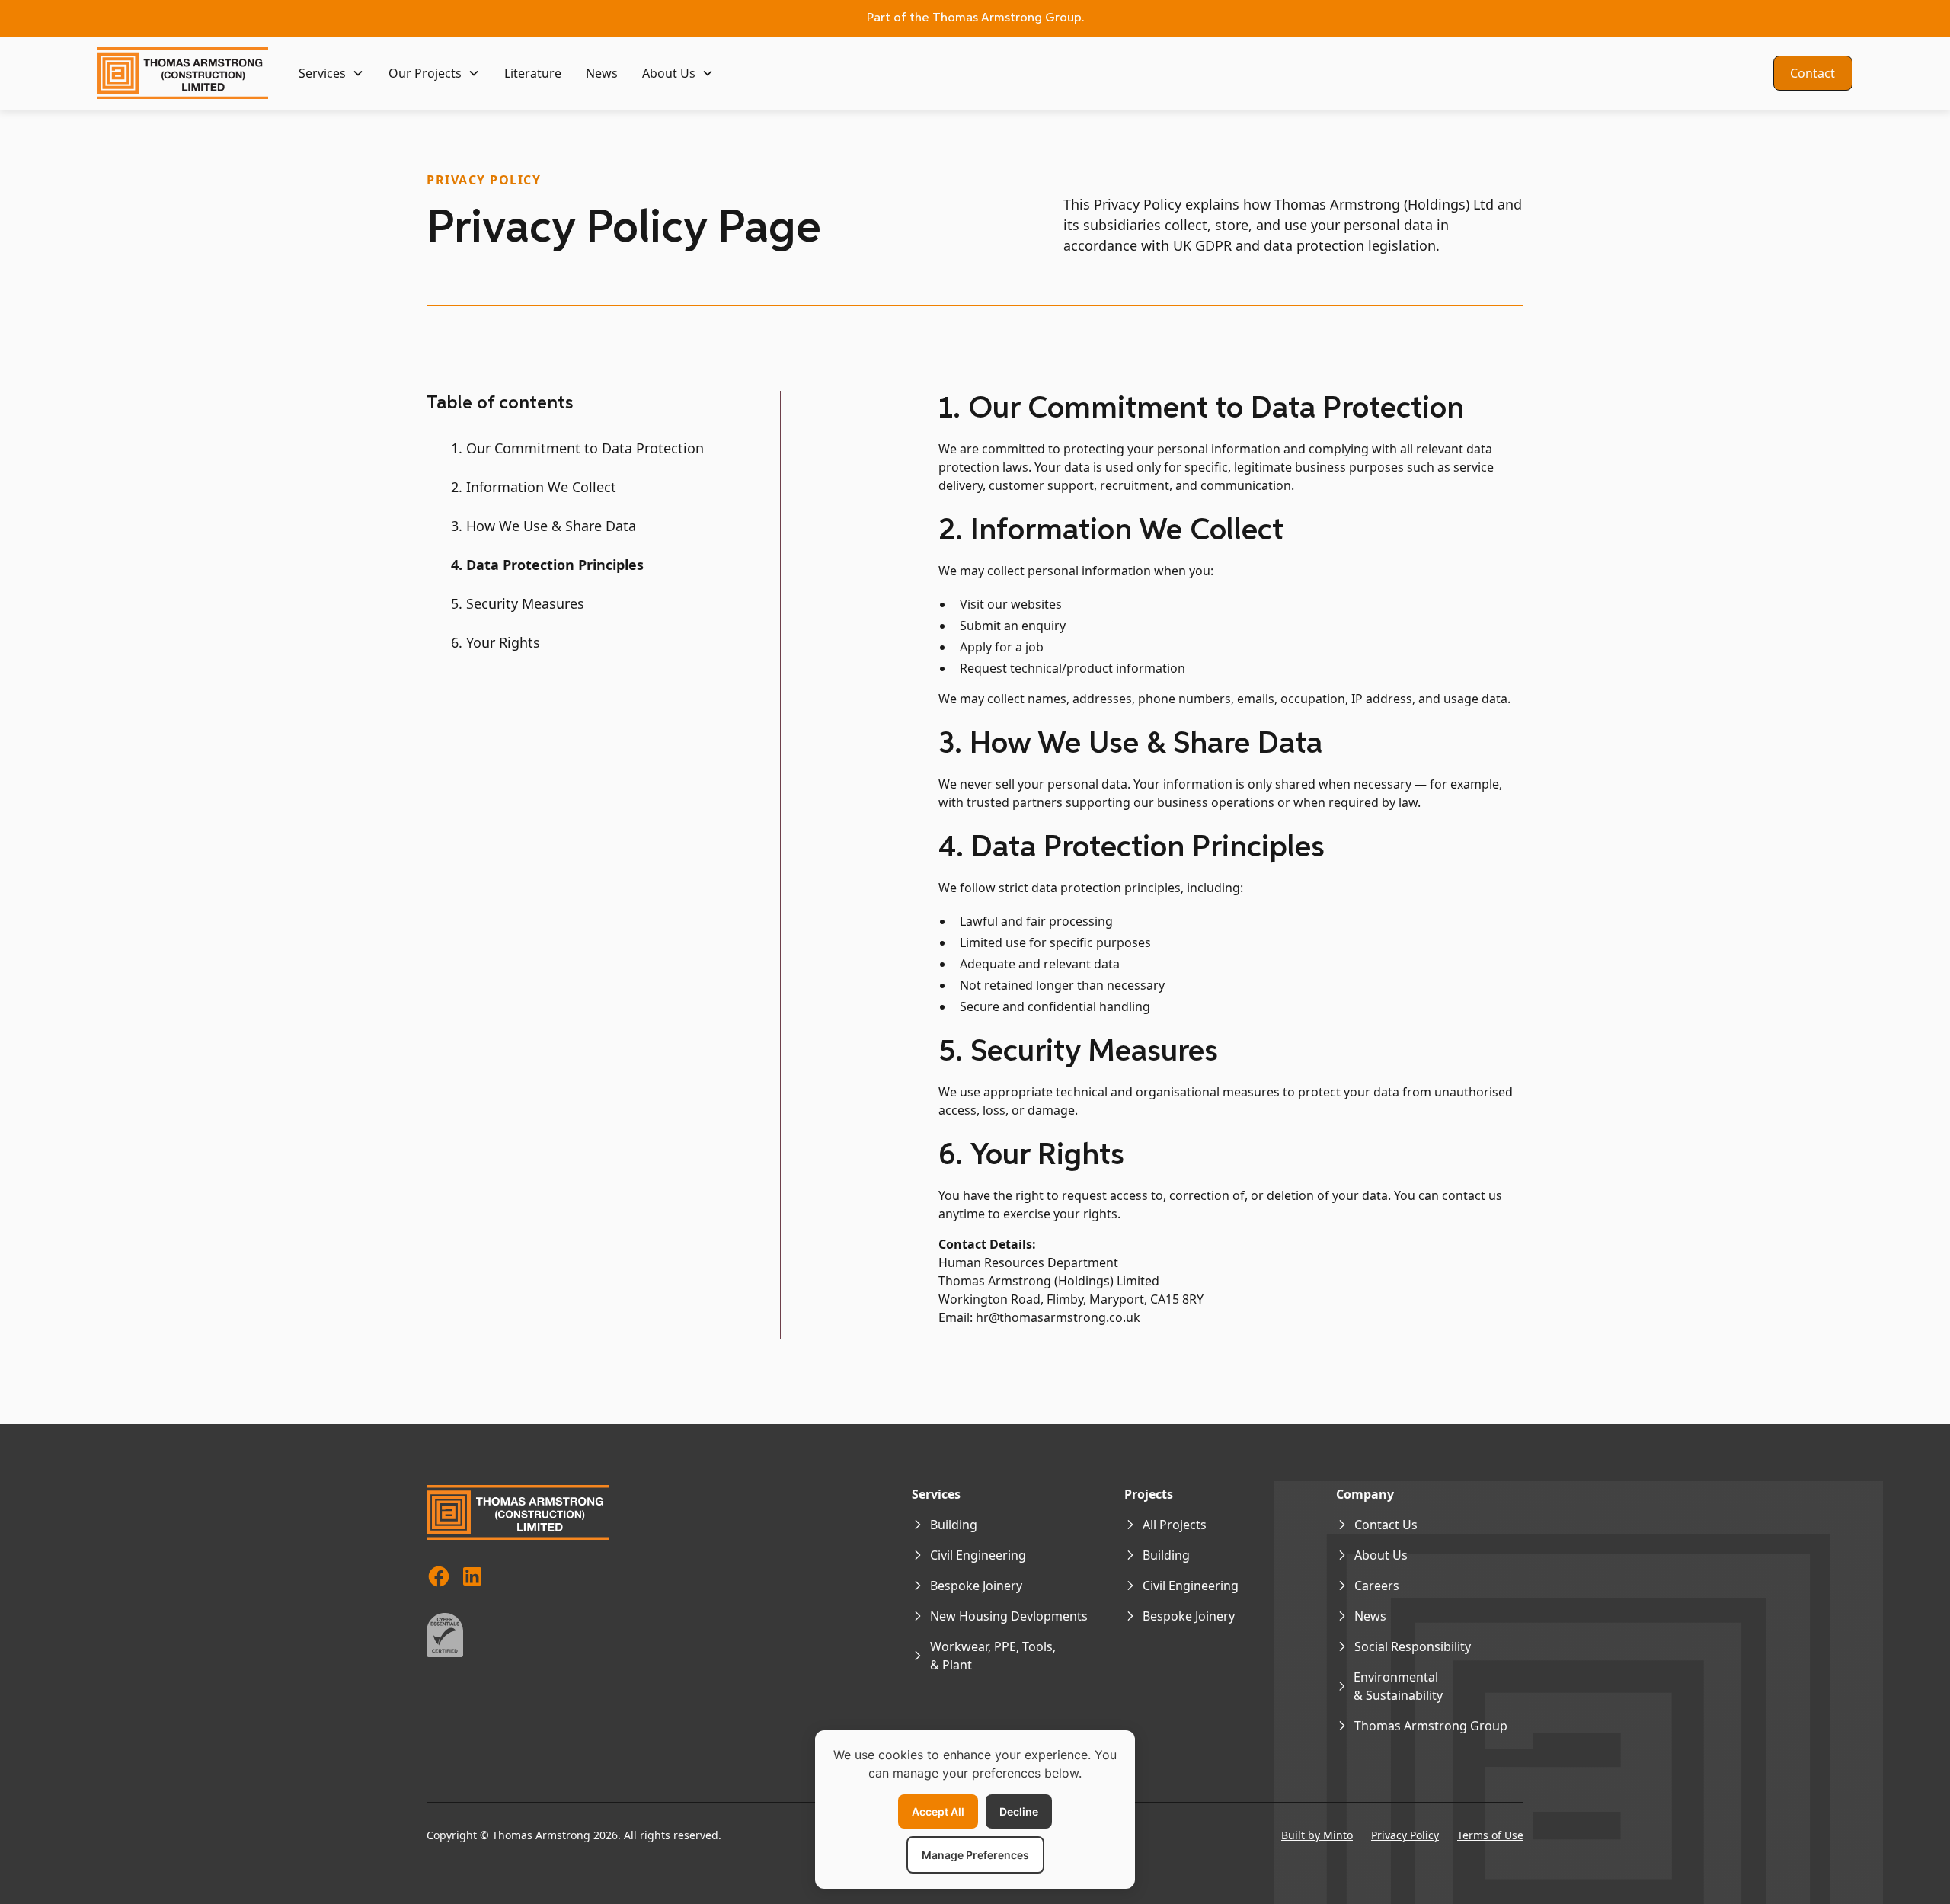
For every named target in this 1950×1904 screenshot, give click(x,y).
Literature (533, 73)
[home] (183, 73)
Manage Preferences (975, 1855)
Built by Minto (1317, 1835)
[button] (331, 73)
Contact (1813, 73)
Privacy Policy (1405, 1835)
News (602, 73)
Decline (1019, 1811)
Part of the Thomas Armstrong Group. (975, 18)
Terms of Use (1490, 1835)
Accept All (938, 1811)
